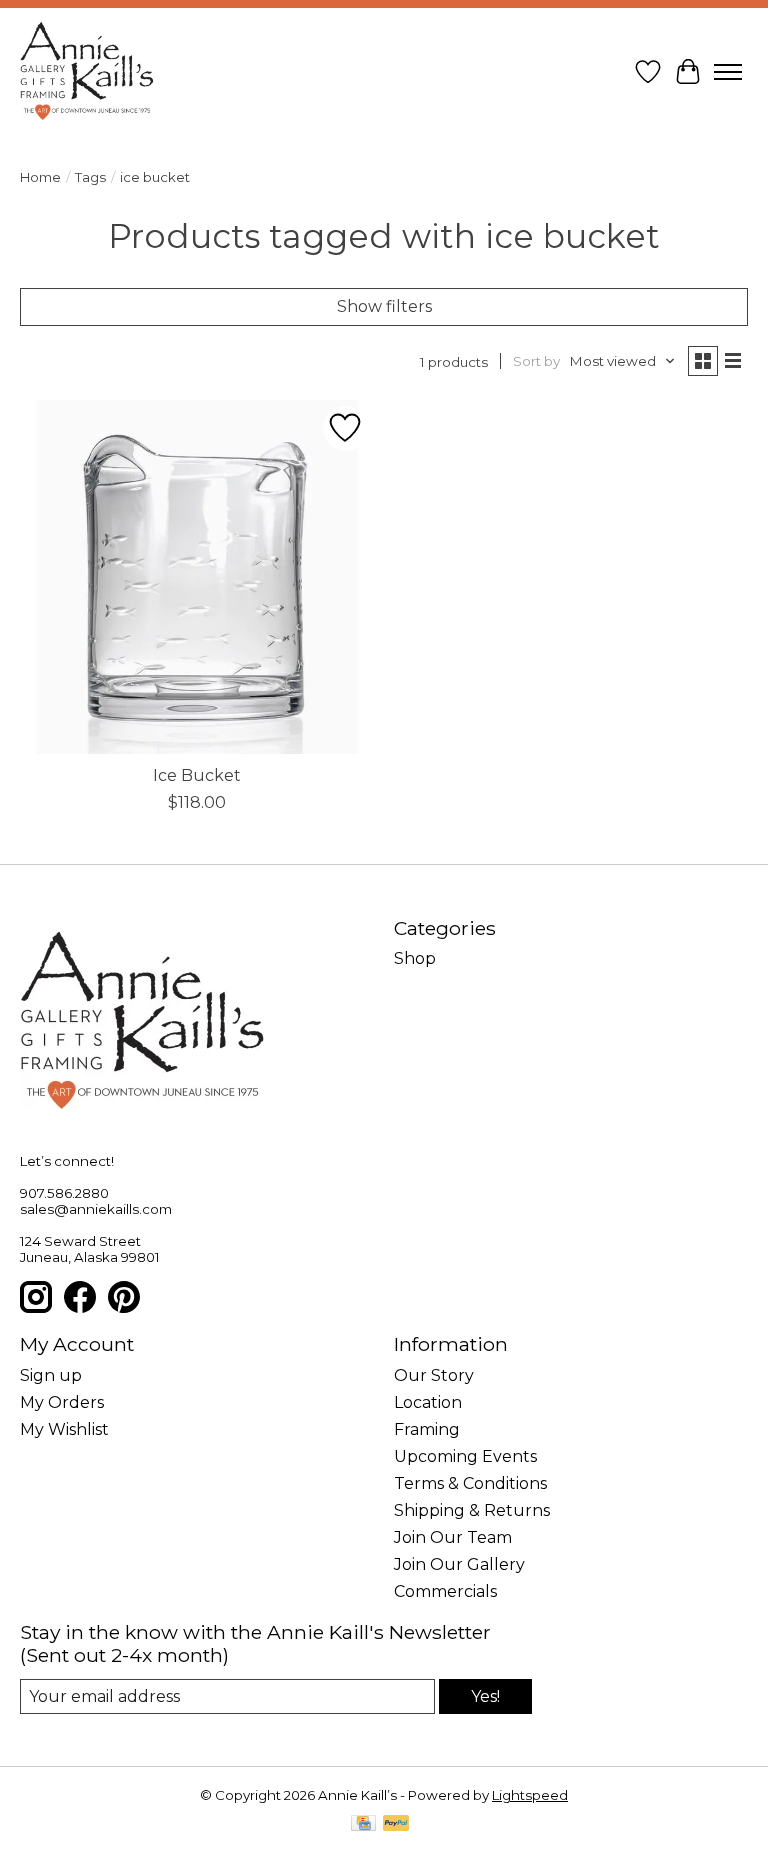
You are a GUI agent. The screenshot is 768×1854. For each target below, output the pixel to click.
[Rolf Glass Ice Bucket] (197, 577)
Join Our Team (453, 1537)
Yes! (485, 1696)
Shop (415, 958)
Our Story (434, 1375)
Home (40, 177)
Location (428, 1402)
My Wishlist (64, 1429)
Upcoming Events (465, 1456)
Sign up (51, 1375)
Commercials (445, 1591)
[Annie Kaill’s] (87, 72)
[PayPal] (396, 1824)
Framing (427, 1429)
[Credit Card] (363, 1824)
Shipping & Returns (472, 1510)
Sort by (536, 361)
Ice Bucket (197, 775)
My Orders (62, 1402)
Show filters (384, 306)
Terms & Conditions (470, 1483)
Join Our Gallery (459, 1564)
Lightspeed (530, 1795)
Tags (90, 177)
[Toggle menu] (728, 72)
